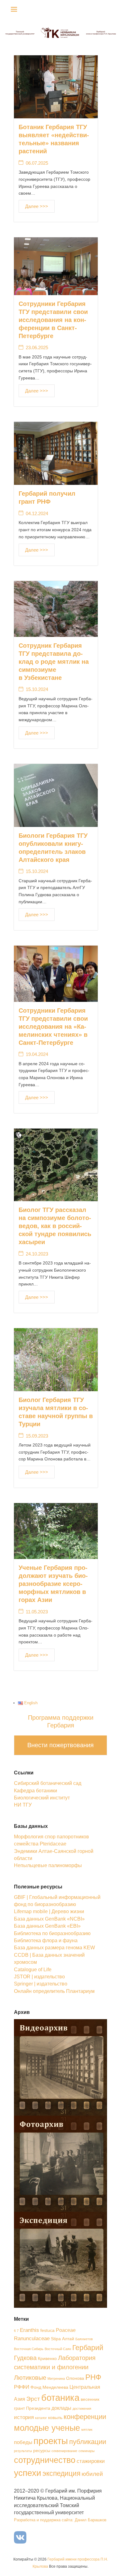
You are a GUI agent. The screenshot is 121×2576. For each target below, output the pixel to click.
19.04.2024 (37, 1054)
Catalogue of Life (33, 1970)
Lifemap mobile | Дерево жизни (49, 1911)
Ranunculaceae (32, 2338)
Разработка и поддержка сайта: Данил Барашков (60, 2520)
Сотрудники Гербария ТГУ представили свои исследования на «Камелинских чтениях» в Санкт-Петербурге (53, 1027)
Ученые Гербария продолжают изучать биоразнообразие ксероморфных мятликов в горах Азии (53, 1584)
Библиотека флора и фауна (46, 1940)
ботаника (60, 2398)
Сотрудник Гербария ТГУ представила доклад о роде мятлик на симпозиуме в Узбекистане (54, 662)
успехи (28, 2473)
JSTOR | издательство (39, 1977)
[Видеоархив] (60, 2067)
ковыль (55, 2418)
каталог (41, 2418)
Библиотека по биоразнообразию (52, 1933)
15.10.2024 (37, 689)
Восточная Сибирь (29, 2349)
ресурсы (42, 2451)
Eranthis (29, 2330)
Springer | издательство (41, 1984)
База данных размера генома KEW (54, 1948)
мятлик (87, 2430)
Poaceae (66, 2330)
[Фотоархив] (60, 2163)
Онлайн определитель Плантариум (54, 1991)
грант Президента (32, 2408)
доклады (61, 2408)
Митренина (56, 2379)
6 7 (16, 2331)
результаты (23, 2451)
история (24, 2417)
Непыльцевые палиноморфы (48, 1865)
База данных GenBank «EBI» (47, 1926)
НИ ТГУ (23, 1805)
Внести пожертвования (60, 1745)
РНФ (93, 2377)
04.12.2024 (37, 513)
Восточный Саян (58, 2349)
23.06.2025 (37, 347)
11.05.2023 (37, 1612)
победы (23, 2442)
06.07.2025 (37, 163)
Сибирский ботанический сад (48, 1783)
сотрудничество (45, 2460)
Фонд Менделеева (49, 2387)
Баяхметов (84, 2339)
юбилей (92, 2474)
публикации (88, 2442)
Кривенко (47, 2359)
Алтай (68, 2339)
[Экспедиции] (60, 2259)
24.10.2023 (37, 1254)
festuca (47, 2330)
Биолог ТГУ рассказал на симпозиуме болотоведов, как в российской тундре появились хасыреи (55, 1226)
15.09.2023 (37, 1436)
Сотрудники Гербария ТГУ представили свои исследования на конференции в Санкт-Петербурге (53, 320)
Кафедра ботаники (36, 1791)
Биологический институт (42, 1798)
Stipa (56, 2339)
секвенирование (64, 2451)
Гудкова (25, 2358)
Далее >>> (37, 206)
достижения (82, 2409)
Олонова (75, 2378)
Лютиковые (30, 2378)
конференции (85, 2417)
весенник (90, 2399)
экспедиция (61, 2473)
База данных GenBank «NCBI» (49, 1919)
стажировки (91, 2461)
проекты (51, 2441)
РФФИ (22, 2387)
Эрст (33, 2399)
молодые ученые (47, 2428)
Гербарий (88, 2348)
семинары (87, 2451)
